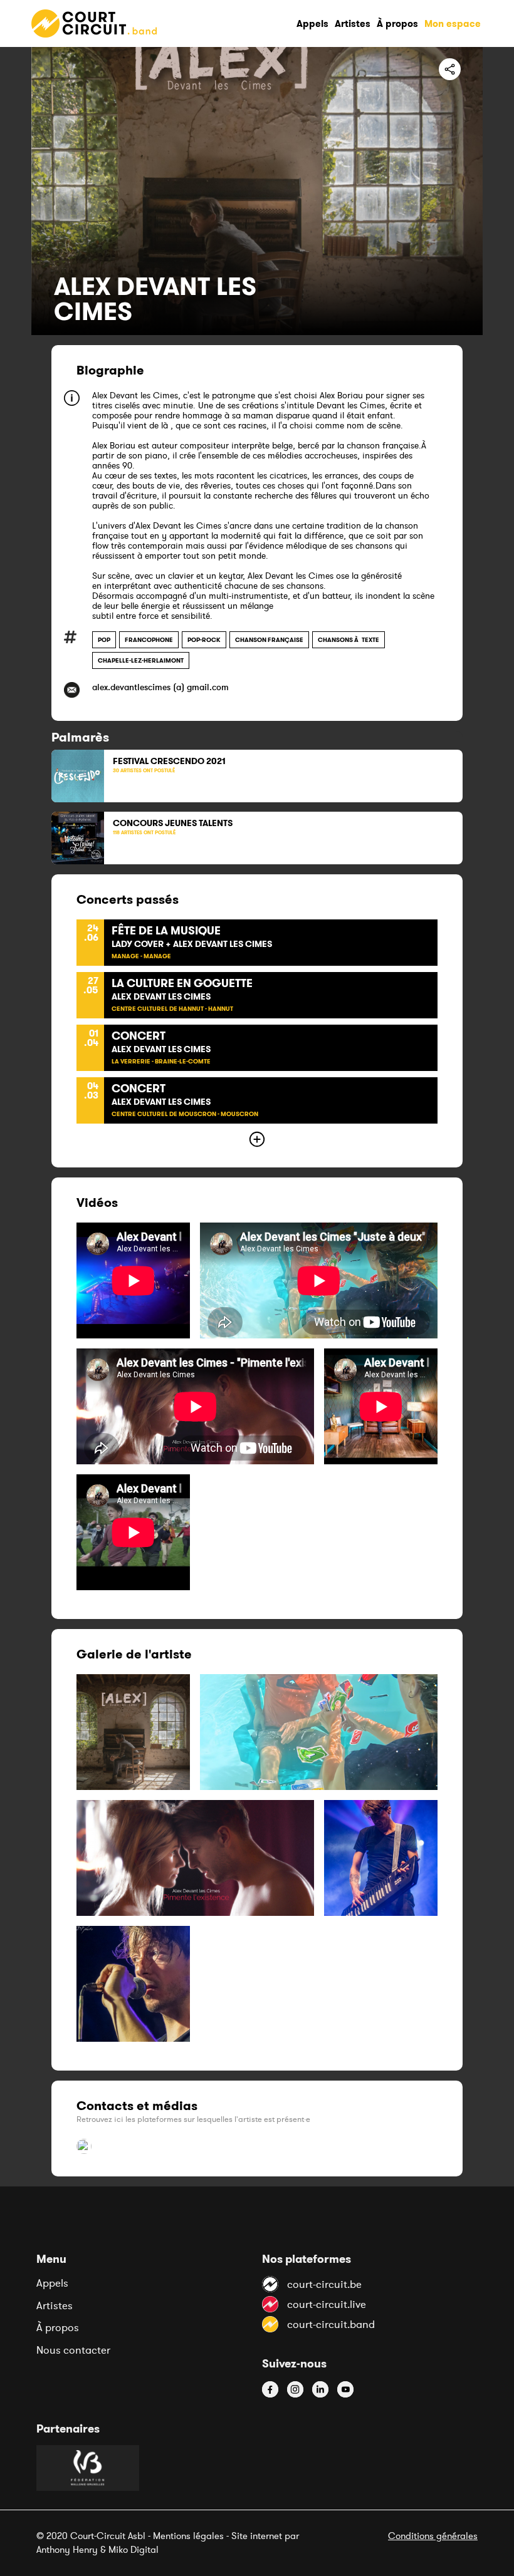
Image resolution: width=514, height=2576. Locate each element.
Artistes (55, 2305)
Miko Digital (134, 2549)
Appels (52, 2283)
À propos (58, 2327)
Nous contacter (73, 2350)
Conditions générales (433, 2536)
